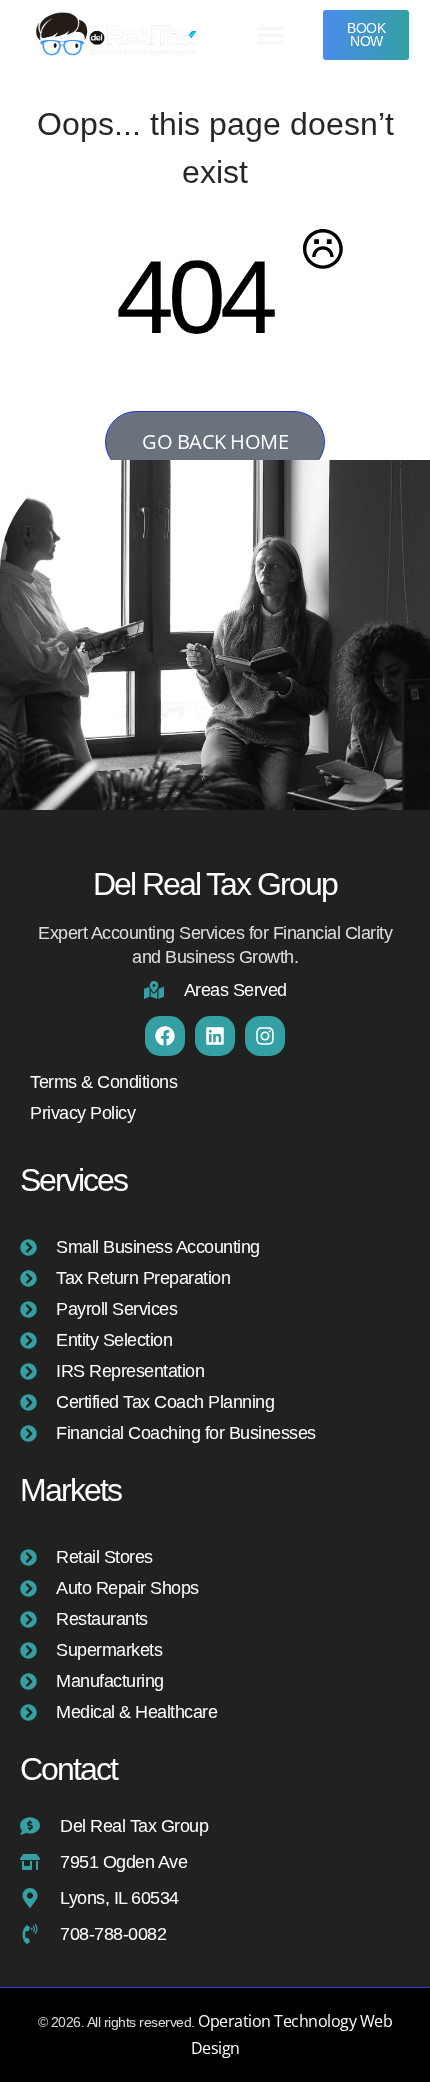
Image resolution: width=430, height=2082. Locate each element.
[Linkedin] (215, 1036)
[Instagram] (265, 1036)
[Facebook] (165, 1036)
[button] (270, 35)
